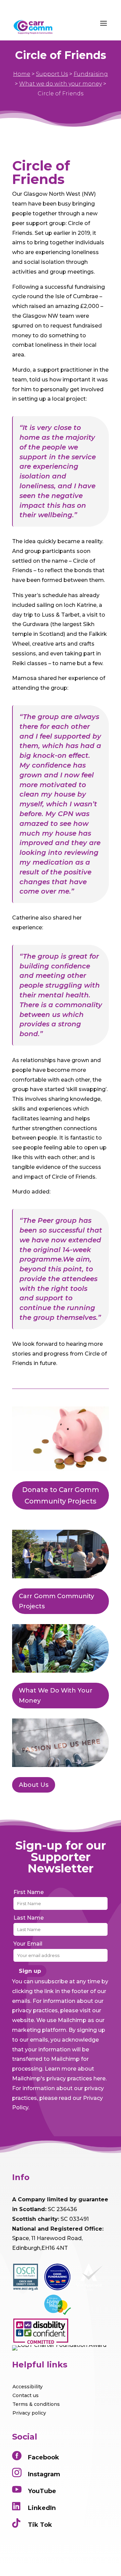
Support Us (52, 74)
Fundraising (91, 74)
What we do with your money (61, 84)
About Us (34, 1785)
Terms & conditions (36, 2404)
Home (22, 74)
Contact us (26, 2395)
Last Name (29, 1918)
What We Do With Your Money (56, 1696)
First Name (29, 1892)
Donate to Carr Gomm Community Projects (61, 1495)
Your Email (28, 1944)
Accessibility (28, 2387)
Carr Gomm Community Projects (56, 1601)
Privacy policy (29, 2413)
